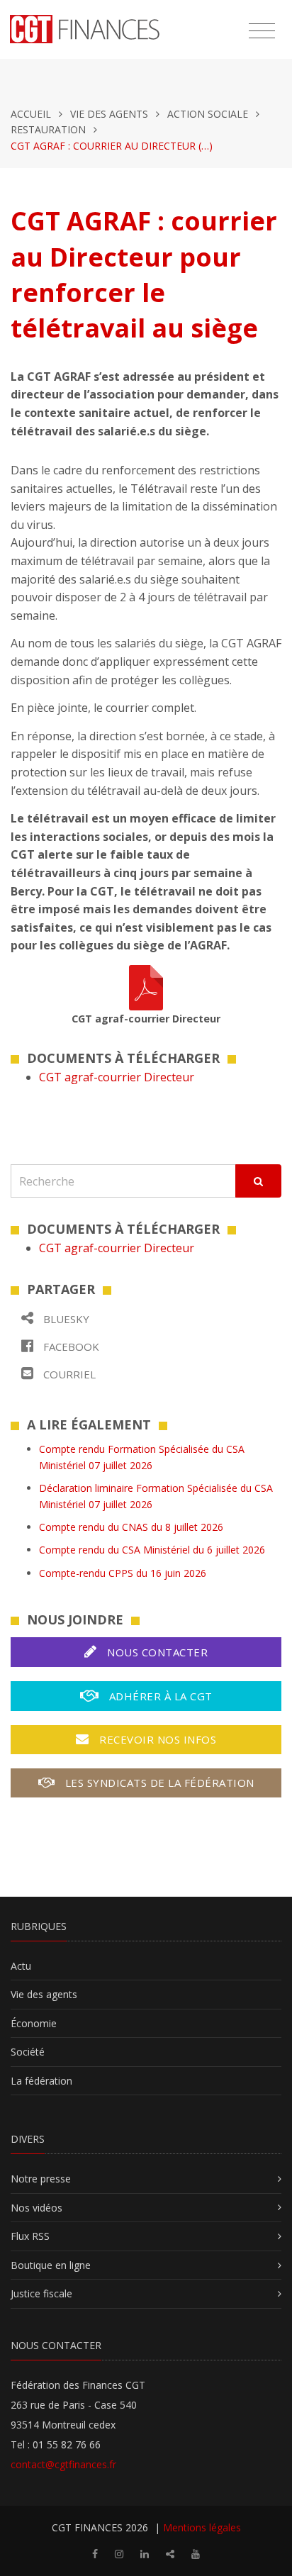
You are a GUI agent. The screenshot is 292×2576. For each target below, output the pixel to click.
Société (28, 2052)
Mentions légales (202, 2527)
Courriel (68, 1374)
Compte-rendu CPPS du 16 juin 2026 (123, 1573)
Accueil (31, 114)
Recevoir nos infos (157, 1739)
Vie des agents (109, 114)
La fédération (41, 2081)
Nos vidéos (36, 2208)
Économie (34, 2023)
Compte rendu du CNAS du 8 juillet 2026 (131, 1527)
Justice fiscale (41, 2293)
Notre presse (41, 2179)
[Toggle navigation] (262, 31)
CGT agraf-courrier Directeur (117, 1077)
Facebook (70, 1346)
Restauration (48, 129)
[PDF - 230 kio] (146, 986)
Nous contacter (156, 1652)
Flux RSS (30, 2236)
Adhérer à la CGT (159, 1696)
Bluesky (65, 1319)
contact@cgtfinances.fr (63, 2464)
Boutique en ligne (51, 2265)
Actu (21, 1966)
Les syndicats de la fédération (158, 1783)
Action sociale (208, 114)
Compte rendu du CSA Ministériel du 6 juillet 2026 (152, 1550)
